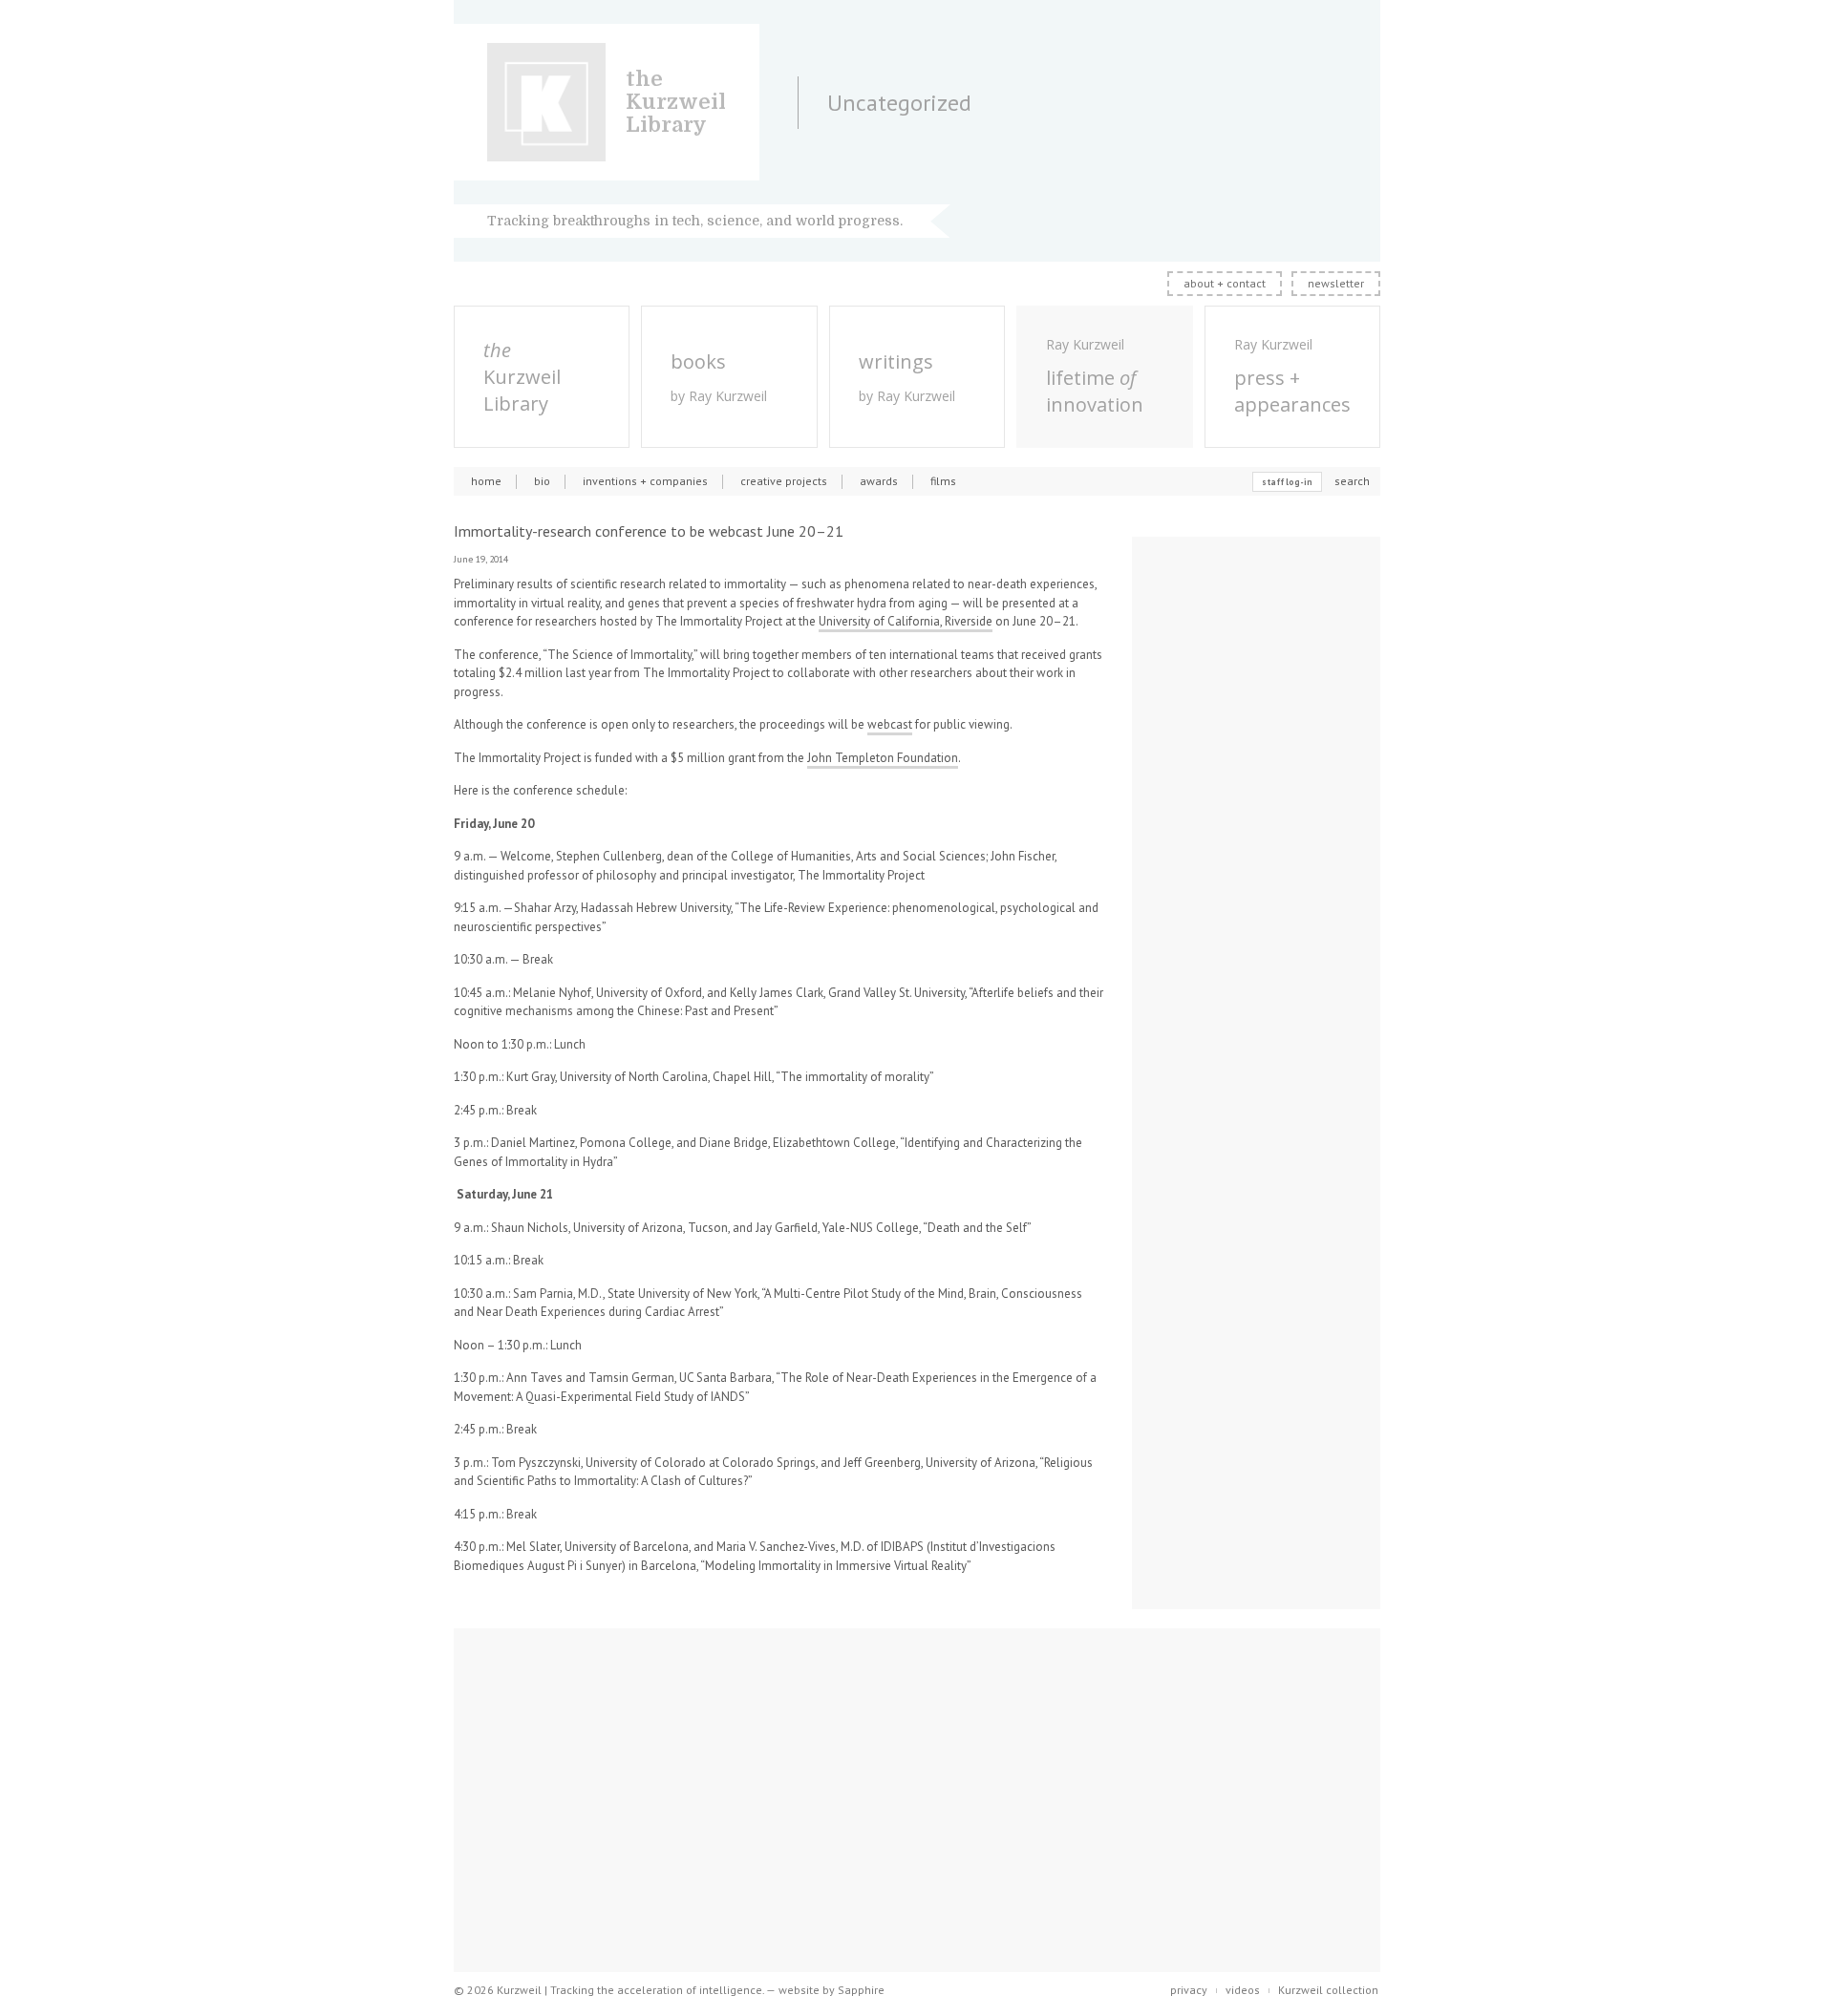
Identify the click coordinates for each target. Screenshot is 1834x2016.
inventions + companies (645, 481)
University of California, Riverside (906, 621)
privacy (1189, 1990)
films (943, 481)
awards (879, 481)
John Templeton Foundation (883, 758)
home (486, 481)
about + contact (1225, 283)
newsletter (1336, 283)
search (1352, 481)
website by (832, 1990)
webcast (890, 724)
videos (1243, 1990)
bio (542, 481)
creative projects (784, 481)
